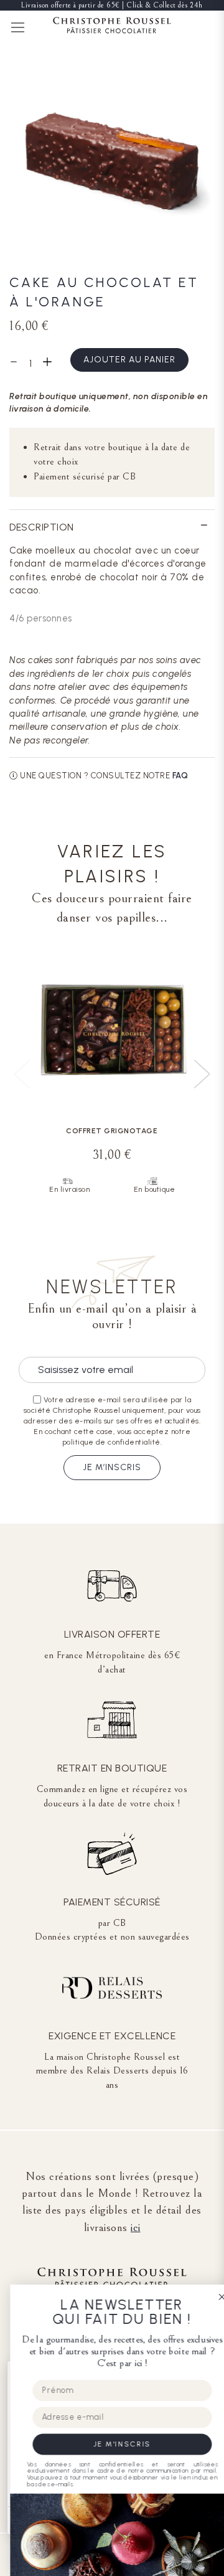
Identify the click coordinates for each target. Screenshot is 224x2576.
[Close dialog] (212, 2297)
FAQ (180, 776)
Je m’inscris (112, 1467)
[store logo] (112, 27)
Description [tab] (42, 527)
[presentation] (202, 1074)
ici (136, 2227)
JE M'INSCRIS (112, 2444)
